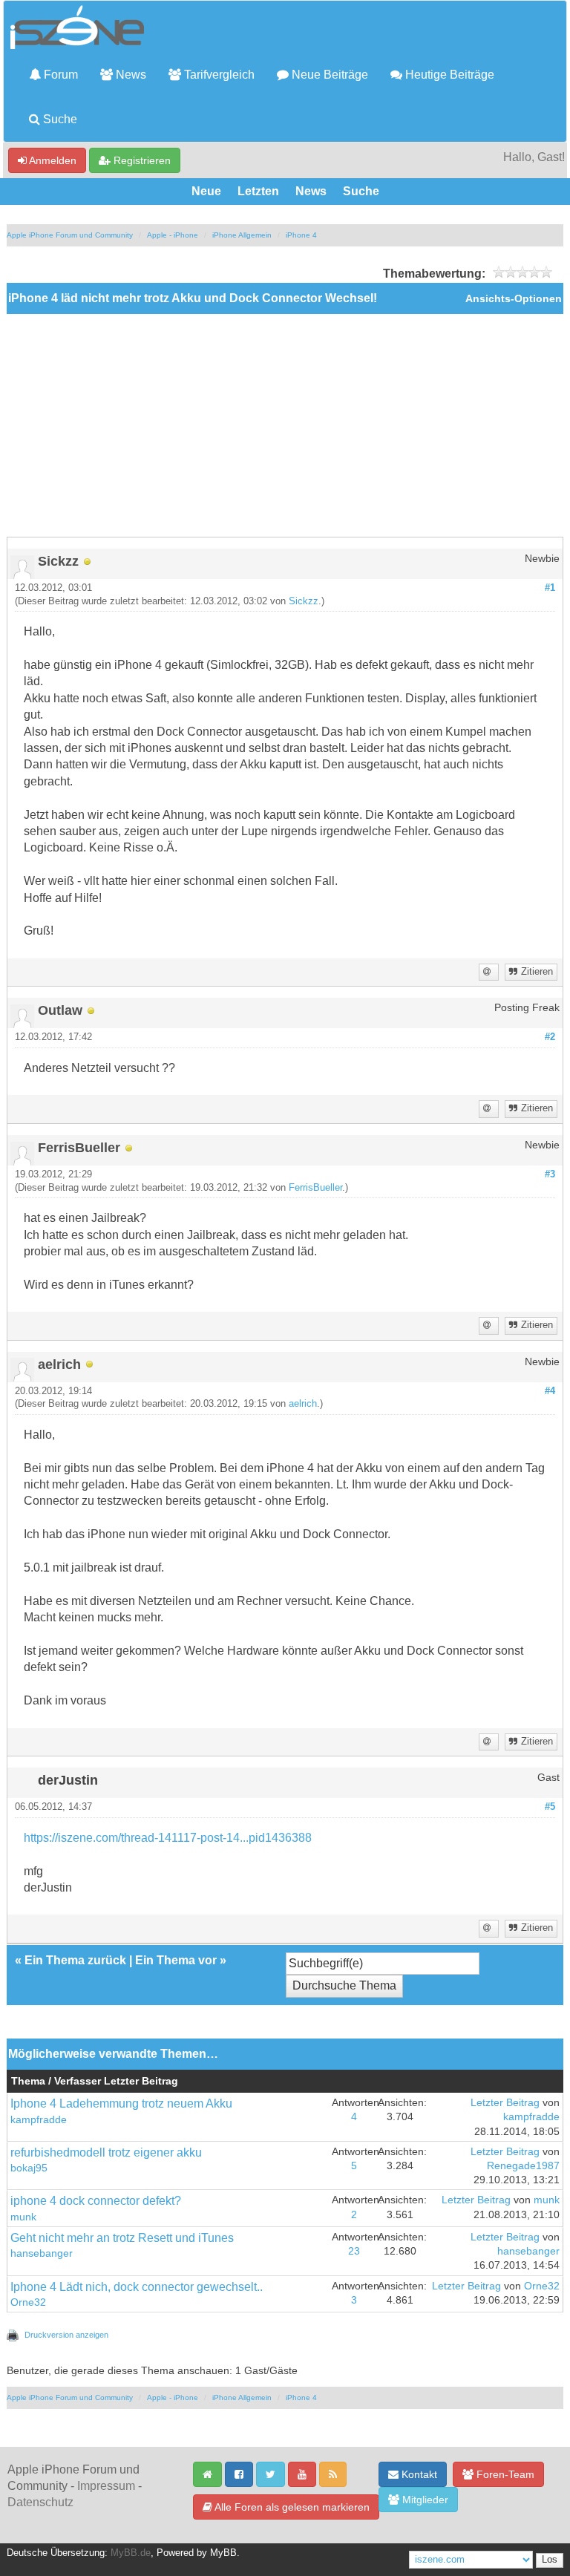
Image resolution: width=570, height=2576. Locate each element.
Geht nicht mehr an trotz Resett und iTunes (122, 2238)
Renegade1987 (523, 2166)
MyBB (223, 2553)
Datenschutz (40, 2502)
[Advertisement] (285, 425)
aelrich (303, 1404)
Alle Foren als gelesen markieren (291, 2507)
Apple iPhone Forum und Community (70, 235)
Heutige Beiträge (448, 75)
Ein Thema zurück (75, 1960)
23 (354, 2251)
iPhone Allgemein (242, 235)
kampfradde (39, 2120)
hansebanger (42, 2253)
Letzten (258, 191)
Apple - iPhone (173, 235)
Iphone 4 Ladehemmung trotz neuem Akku (121, 2103)
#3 (550, 1174)
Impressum (106, 2486)
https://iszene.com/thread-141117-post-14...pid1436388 (168, 1838)
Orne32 (28, 2302)
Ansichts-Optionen (514, 299)
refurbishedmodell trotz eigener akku (106, 2152)
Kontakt (418, 2474)
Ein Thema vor (176, 1960)
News (130, 75)
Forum (59, 75)
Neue (206, 191)
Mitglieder (424, 2500)
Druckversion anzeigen (66, 2335)
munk (23, 2217)
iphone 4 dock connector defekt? (96, 2201)
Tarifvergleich (218, 75)
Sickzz (304, 601)
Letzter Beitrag (505, 2103)
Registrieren (141, 160)
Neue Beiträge (328, 75)
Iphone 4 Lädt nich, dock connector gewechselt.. (137, 2287)
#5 (550, 1807)
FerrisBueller (315, 1188)
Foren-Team (504, 2474)
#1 (550, 588)
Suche (59, 119)
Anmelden (52, 160)
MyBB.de (131, 2553)
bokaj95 (29, 2168)
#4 (550, 1391)
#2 (550, 1037)
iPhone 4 (301, 235)
